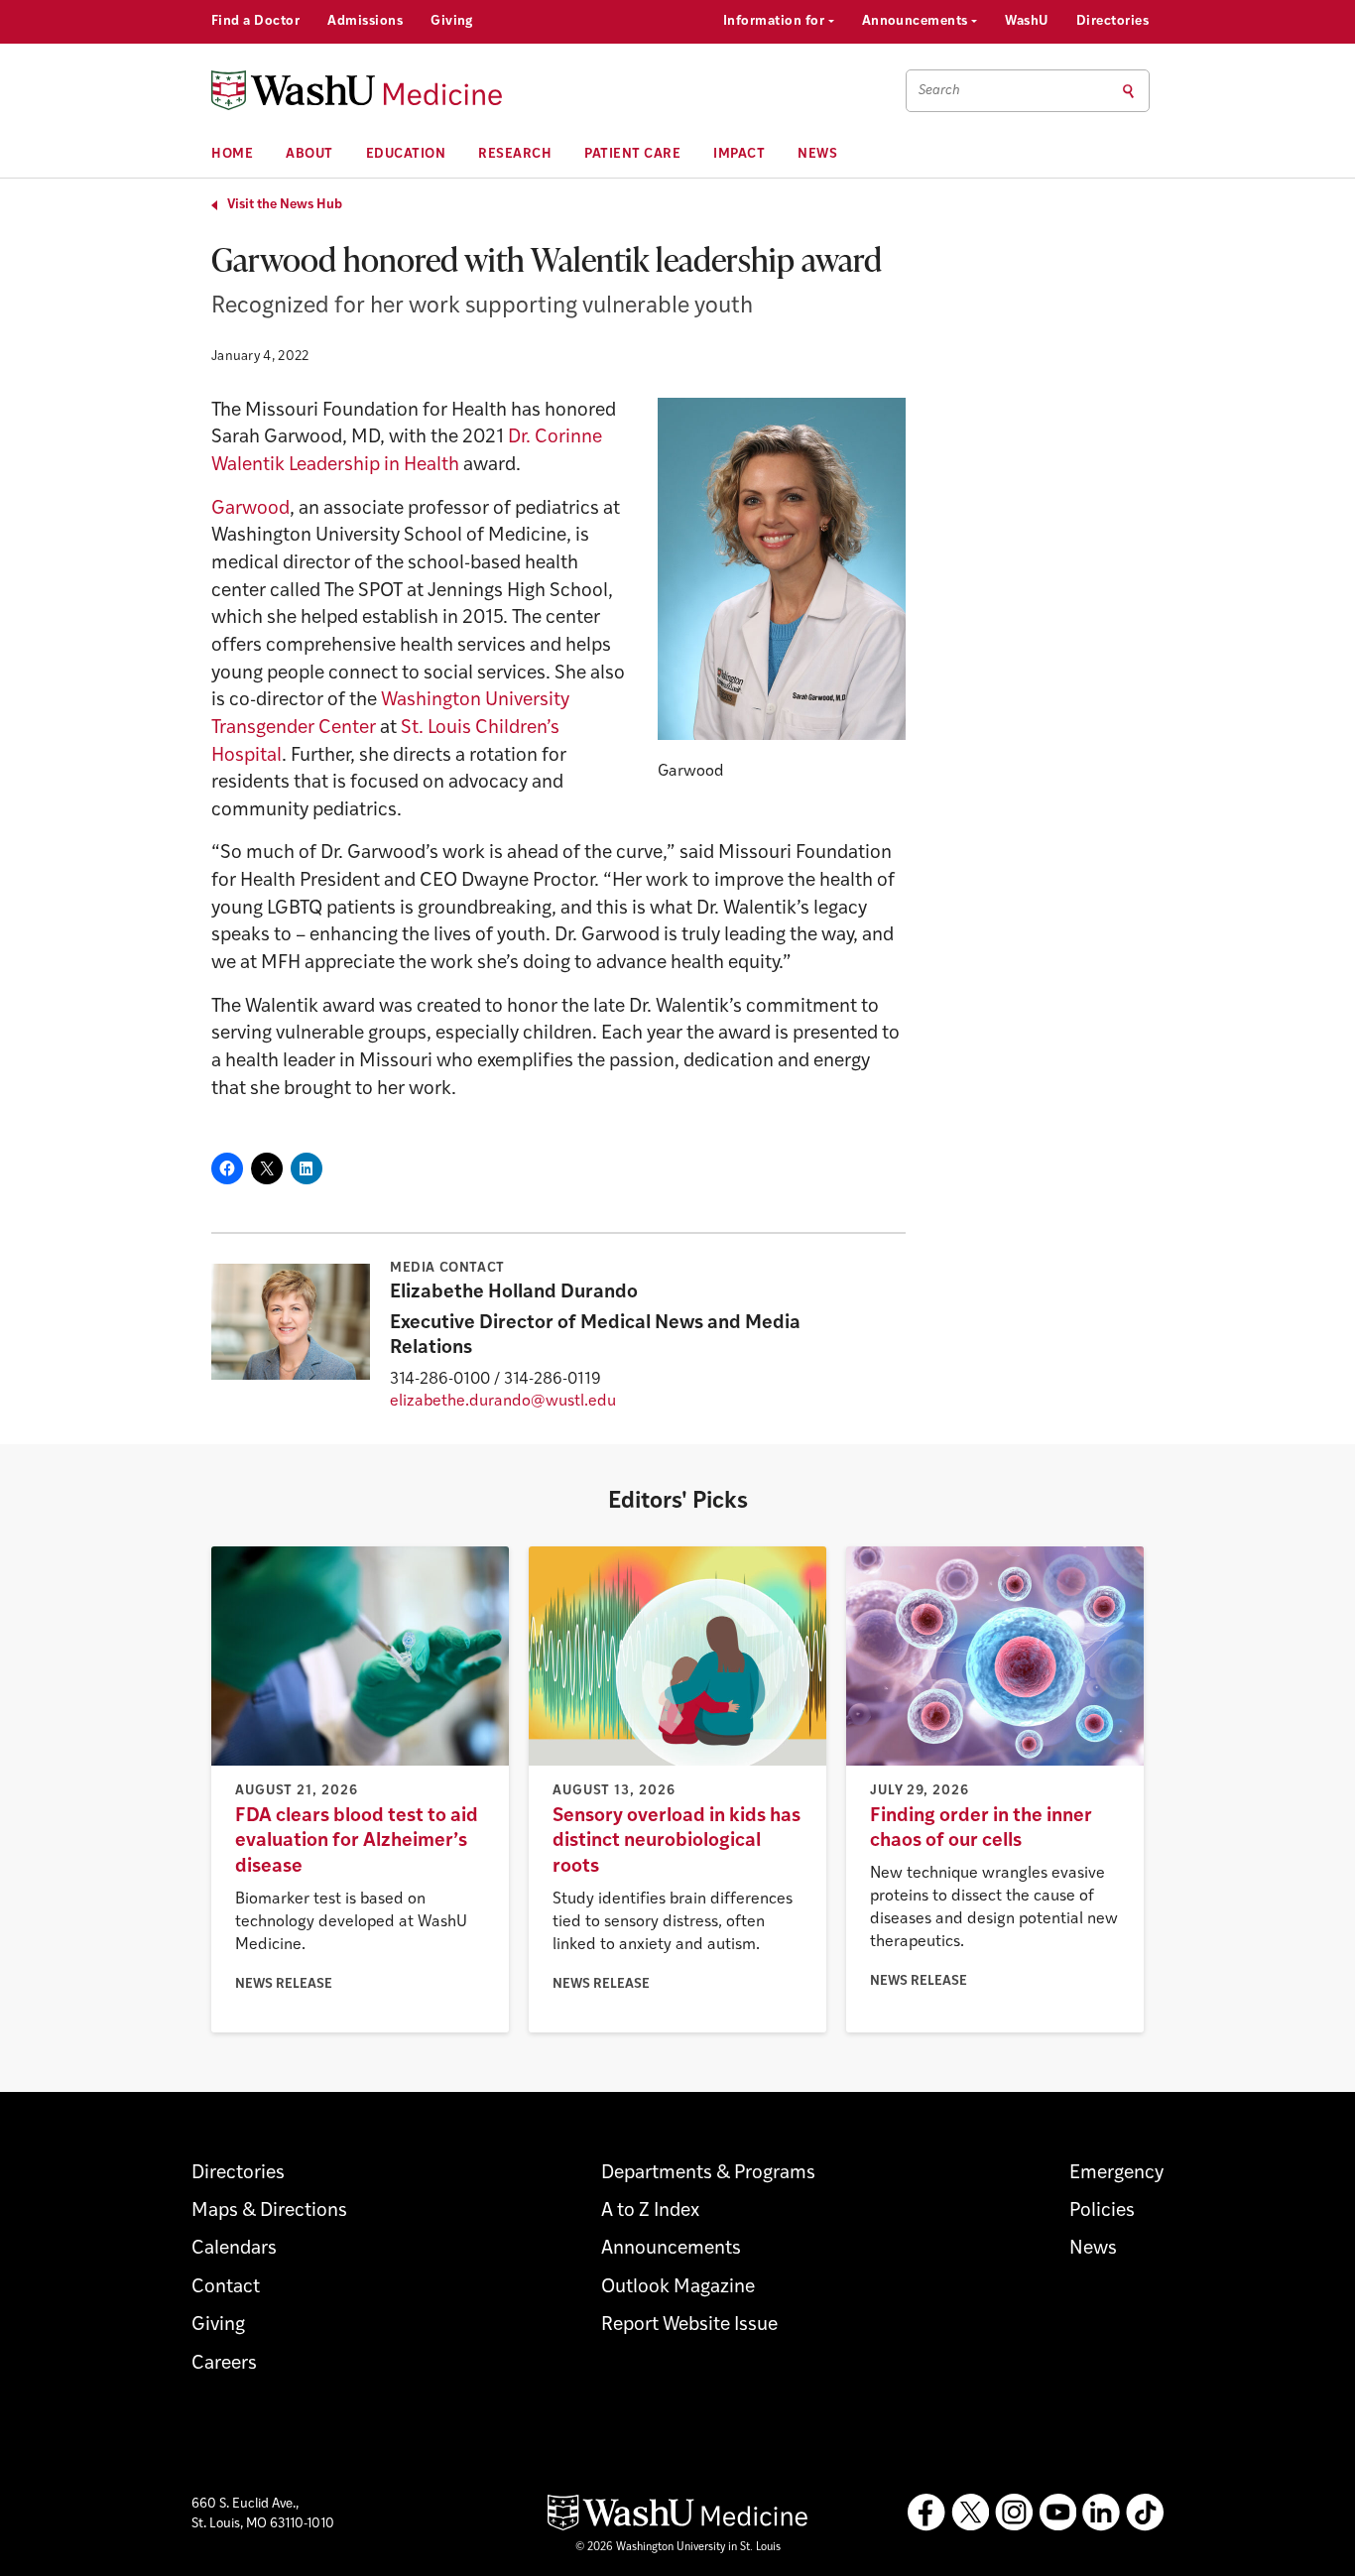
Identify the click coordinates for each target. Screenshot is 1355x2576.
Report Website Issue (689, 2326)
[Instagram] (1014, 2513)
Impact (739, 154)
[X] (970, 2513)
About (309, 154)
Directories (1112, 21)
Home (232, 154)
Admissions (365, 21)
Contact (226, 2288)
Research (515, 154)
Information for (776, 21)
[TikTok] (1145, 2513)
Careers (224, 2364)
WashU (1026, 21)
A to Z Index (650, 2211)
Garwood (250, 509)
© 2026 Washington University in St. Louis (678, 2548)
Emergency (1116, 2174)
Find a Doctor (255, 21)
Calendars (234, 2249)
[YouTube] (1057, 2513)
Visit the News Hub (285, 205)
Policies (1102, 2211)
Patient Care (632, 154)
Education (406, 154)
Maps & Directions (269, 2211)
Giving (452, 21)
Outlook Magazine (678, 2288)
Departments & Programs (708, 2174)
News (817, 154)
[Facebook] (926, 2513)
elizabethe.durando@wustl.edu (503, 1402)
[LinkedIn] (1101, 2513)
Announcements (917, 21)
